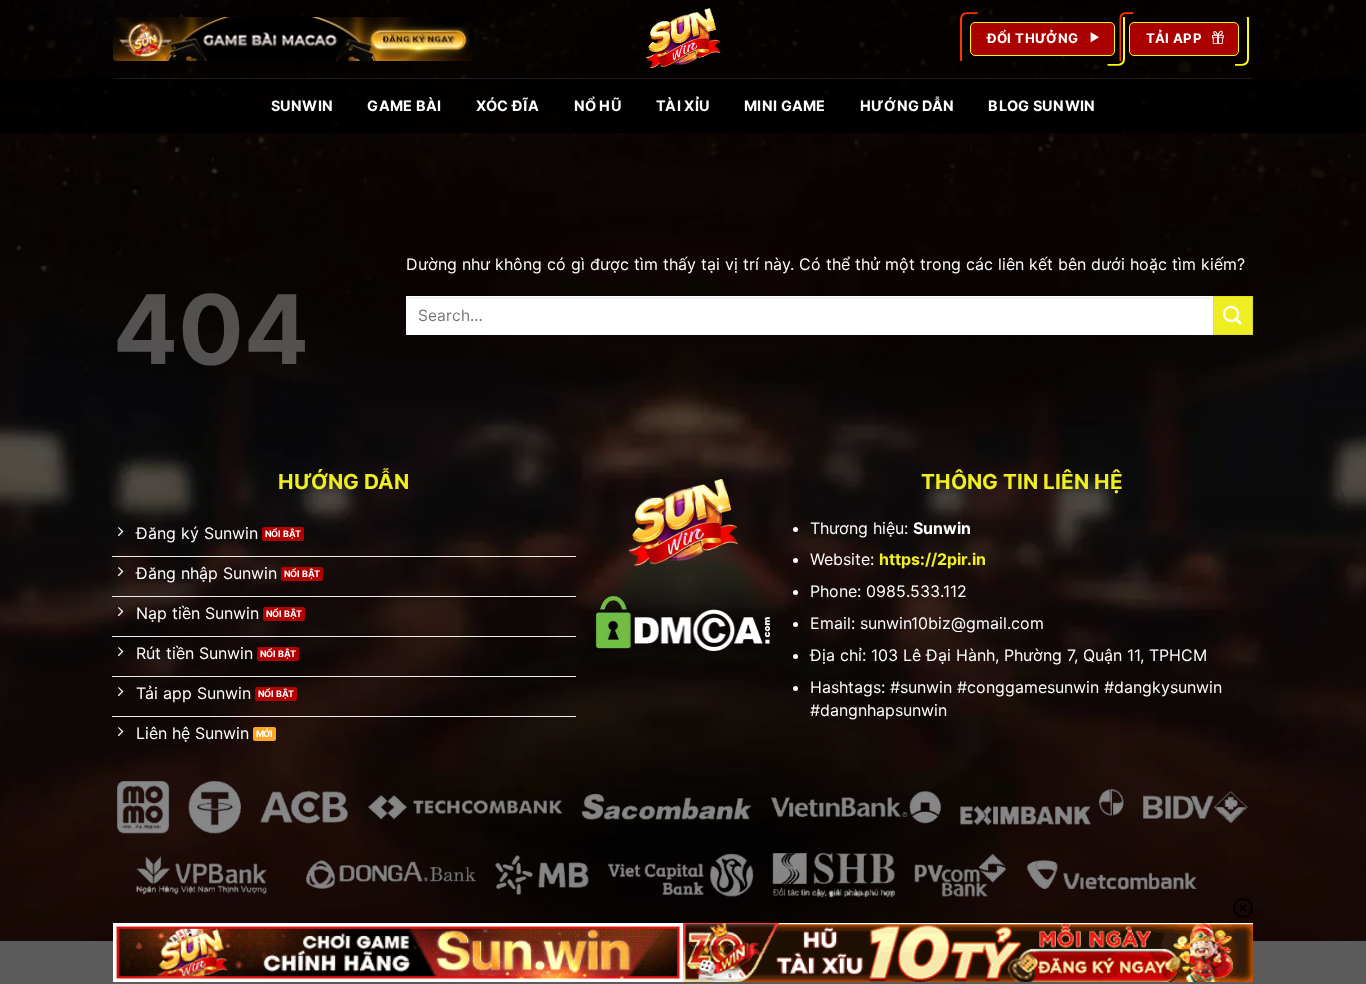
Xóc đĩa (508, 105)
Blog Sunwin (1041, 105)
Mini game (785, 105)
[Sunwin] (683, 39)
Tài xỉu (683, 105)
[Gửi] (1233, 315)
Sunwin (302, 105)
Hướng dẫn (907, 105)
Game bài (404, 105)
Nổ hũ (598, 105)
